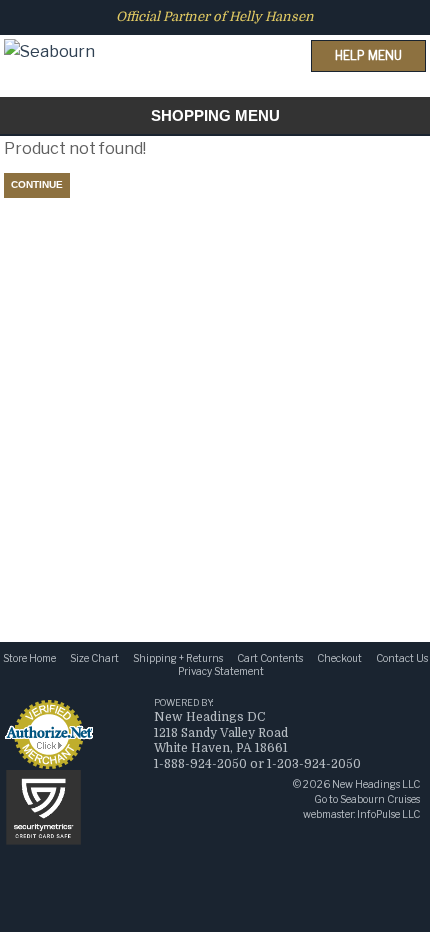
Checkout (339, 658)
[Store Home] (49, 33)
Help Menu (368, 55)
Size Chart (94, 658)
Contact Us (402, 658)
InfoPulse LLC (388, 814)
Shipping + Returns (178, 658)
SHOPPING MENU (215, 115)
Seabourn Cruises (380, 799)
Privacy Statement (221, 671)
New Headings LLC (376, 784)
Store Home (29, 658)
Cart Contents (270, 658)
